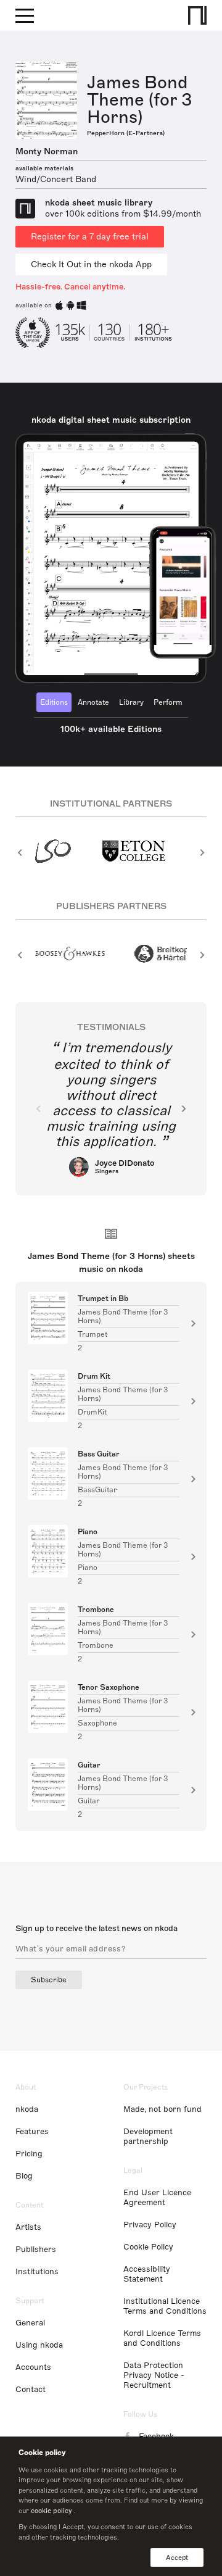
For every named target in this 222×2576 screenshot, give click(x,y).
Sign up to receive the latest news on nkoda (97, 1929)
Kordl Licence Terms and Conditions (162, 2338)
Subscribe (49, 1980)
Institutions (37, 2272)
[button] (20, 852)
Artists (28, 2227)
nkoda (27, 2109)
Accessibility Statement (147, 2274)
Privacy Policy (150, 2225)
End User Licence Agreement (157, 2198)
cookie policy (51, 2511)
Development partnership (148, 2137)
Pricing (29, 2154)
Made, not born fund (162, 2109)
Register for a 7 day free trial (90, 237)
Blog (24, 2176)
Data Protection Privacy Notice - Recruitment (154, 2375)
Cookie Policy (148, 2247)
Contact (31, 2390)
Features (32, 2132)
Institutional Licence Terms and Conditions (165, 2306)
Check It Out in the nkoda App (91, 264)
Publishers (36, 2250)
